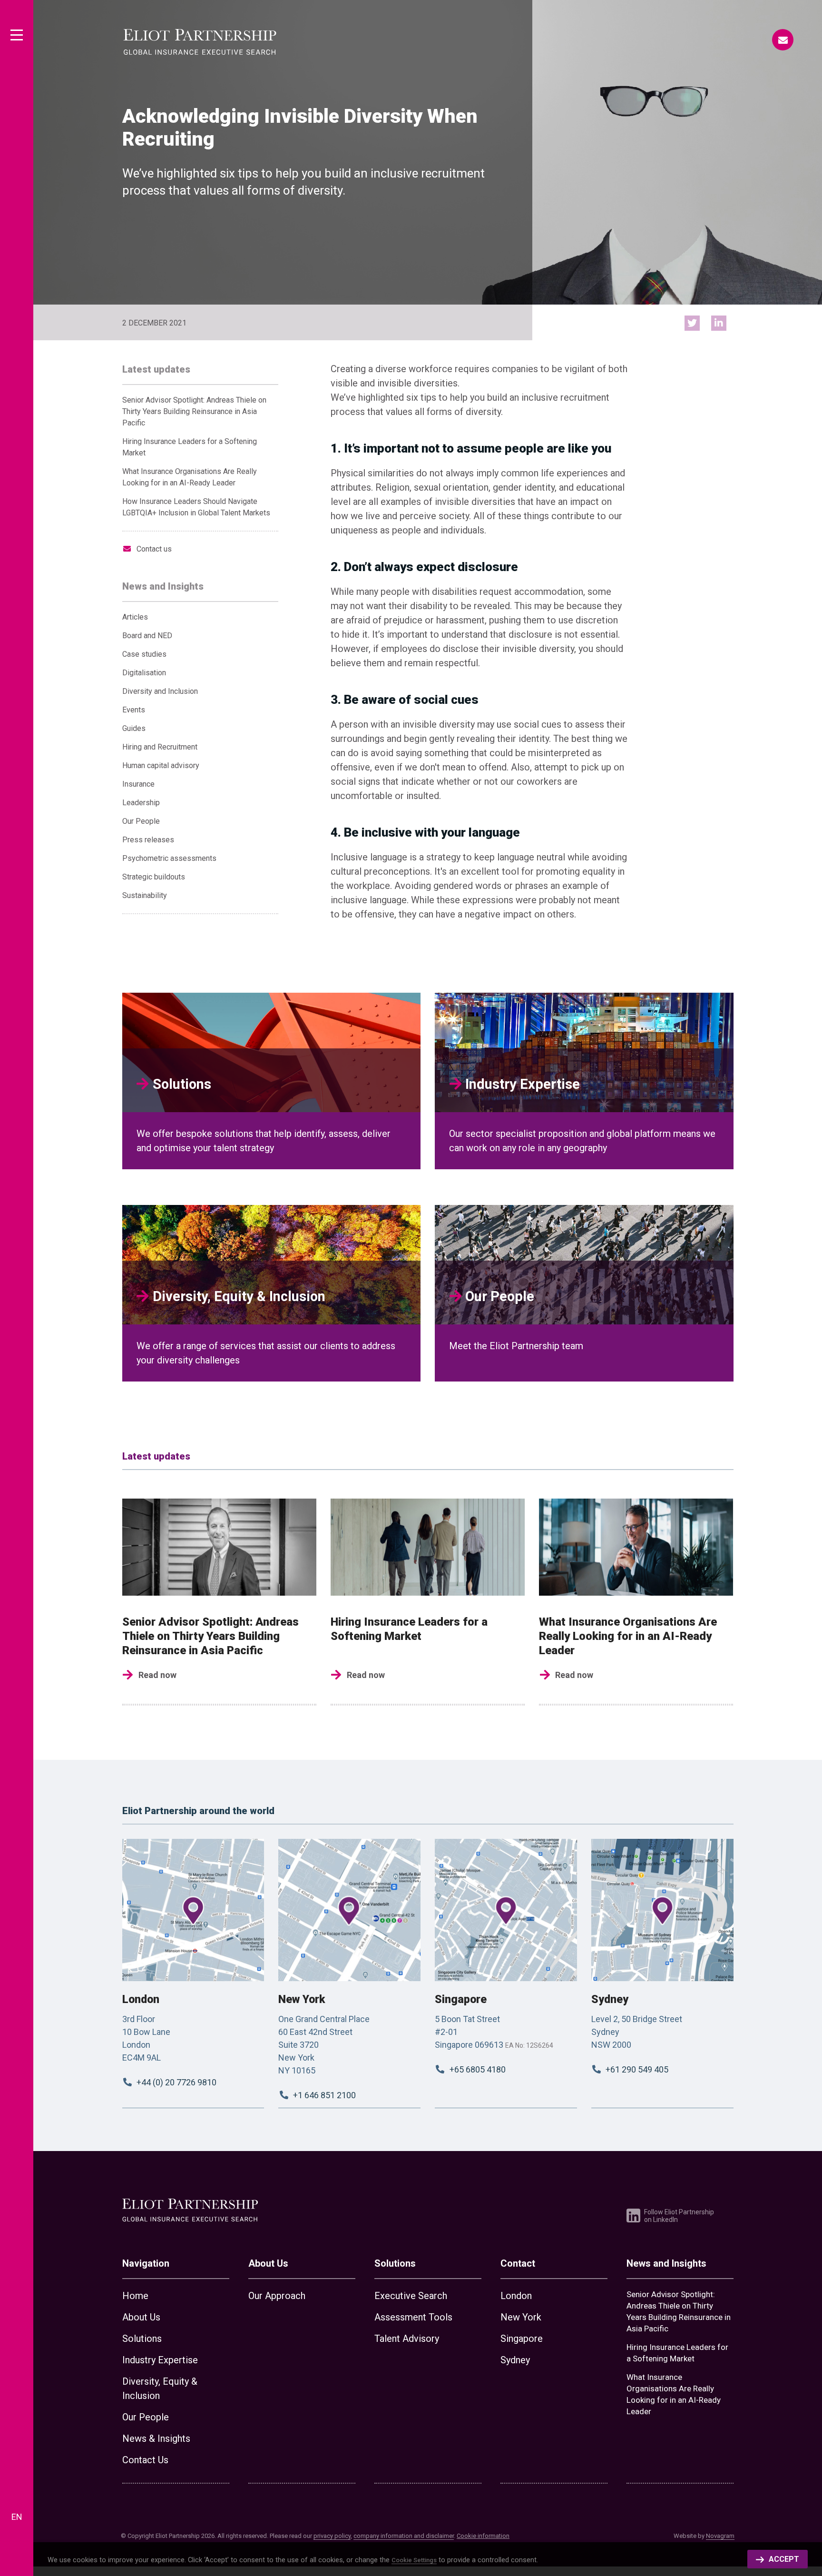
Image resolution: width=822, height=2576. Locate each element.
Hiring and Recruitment (160, 747)
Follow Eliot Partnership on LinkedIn (679, 2216)
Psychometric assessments (169, 858)
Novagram (720, 2536)
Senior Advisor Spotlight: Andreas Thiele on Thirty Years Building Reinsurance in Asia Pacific (194, 411)
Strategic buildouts (154, 877)
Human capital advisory (161, 765)
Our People (141, 821)
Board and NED (147, 636)
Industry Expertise (160, 2360)
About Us (141, 2317)
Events (134, 710)
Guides (134, 728)
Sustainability (145, 895)
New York (302, 1999)
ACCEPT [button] (784, 2559)
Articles (135, 617)
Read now (157, 1675)
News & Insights (156, 2438)
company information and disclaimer (404, 2536)
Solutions (142, 2339)
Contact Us (145, 2460)
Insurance (138, 784)
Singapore (461, 1999)
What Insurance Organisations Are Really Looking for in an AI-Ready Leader (628, 1636)
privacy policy (332, 2536)
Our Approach (277, 2296)
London (141, 1999)
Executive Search (411, 2296)
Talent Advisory (407, 2339)
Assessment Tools (413, 2317)
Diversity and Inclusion (160, 691)
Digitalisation (144, 673)
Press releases (148, 840)
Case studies (144, 654)
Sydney (610, 1999)
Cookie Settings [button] (414, 2560)
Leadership (141, 803)
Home (135, 2296)
